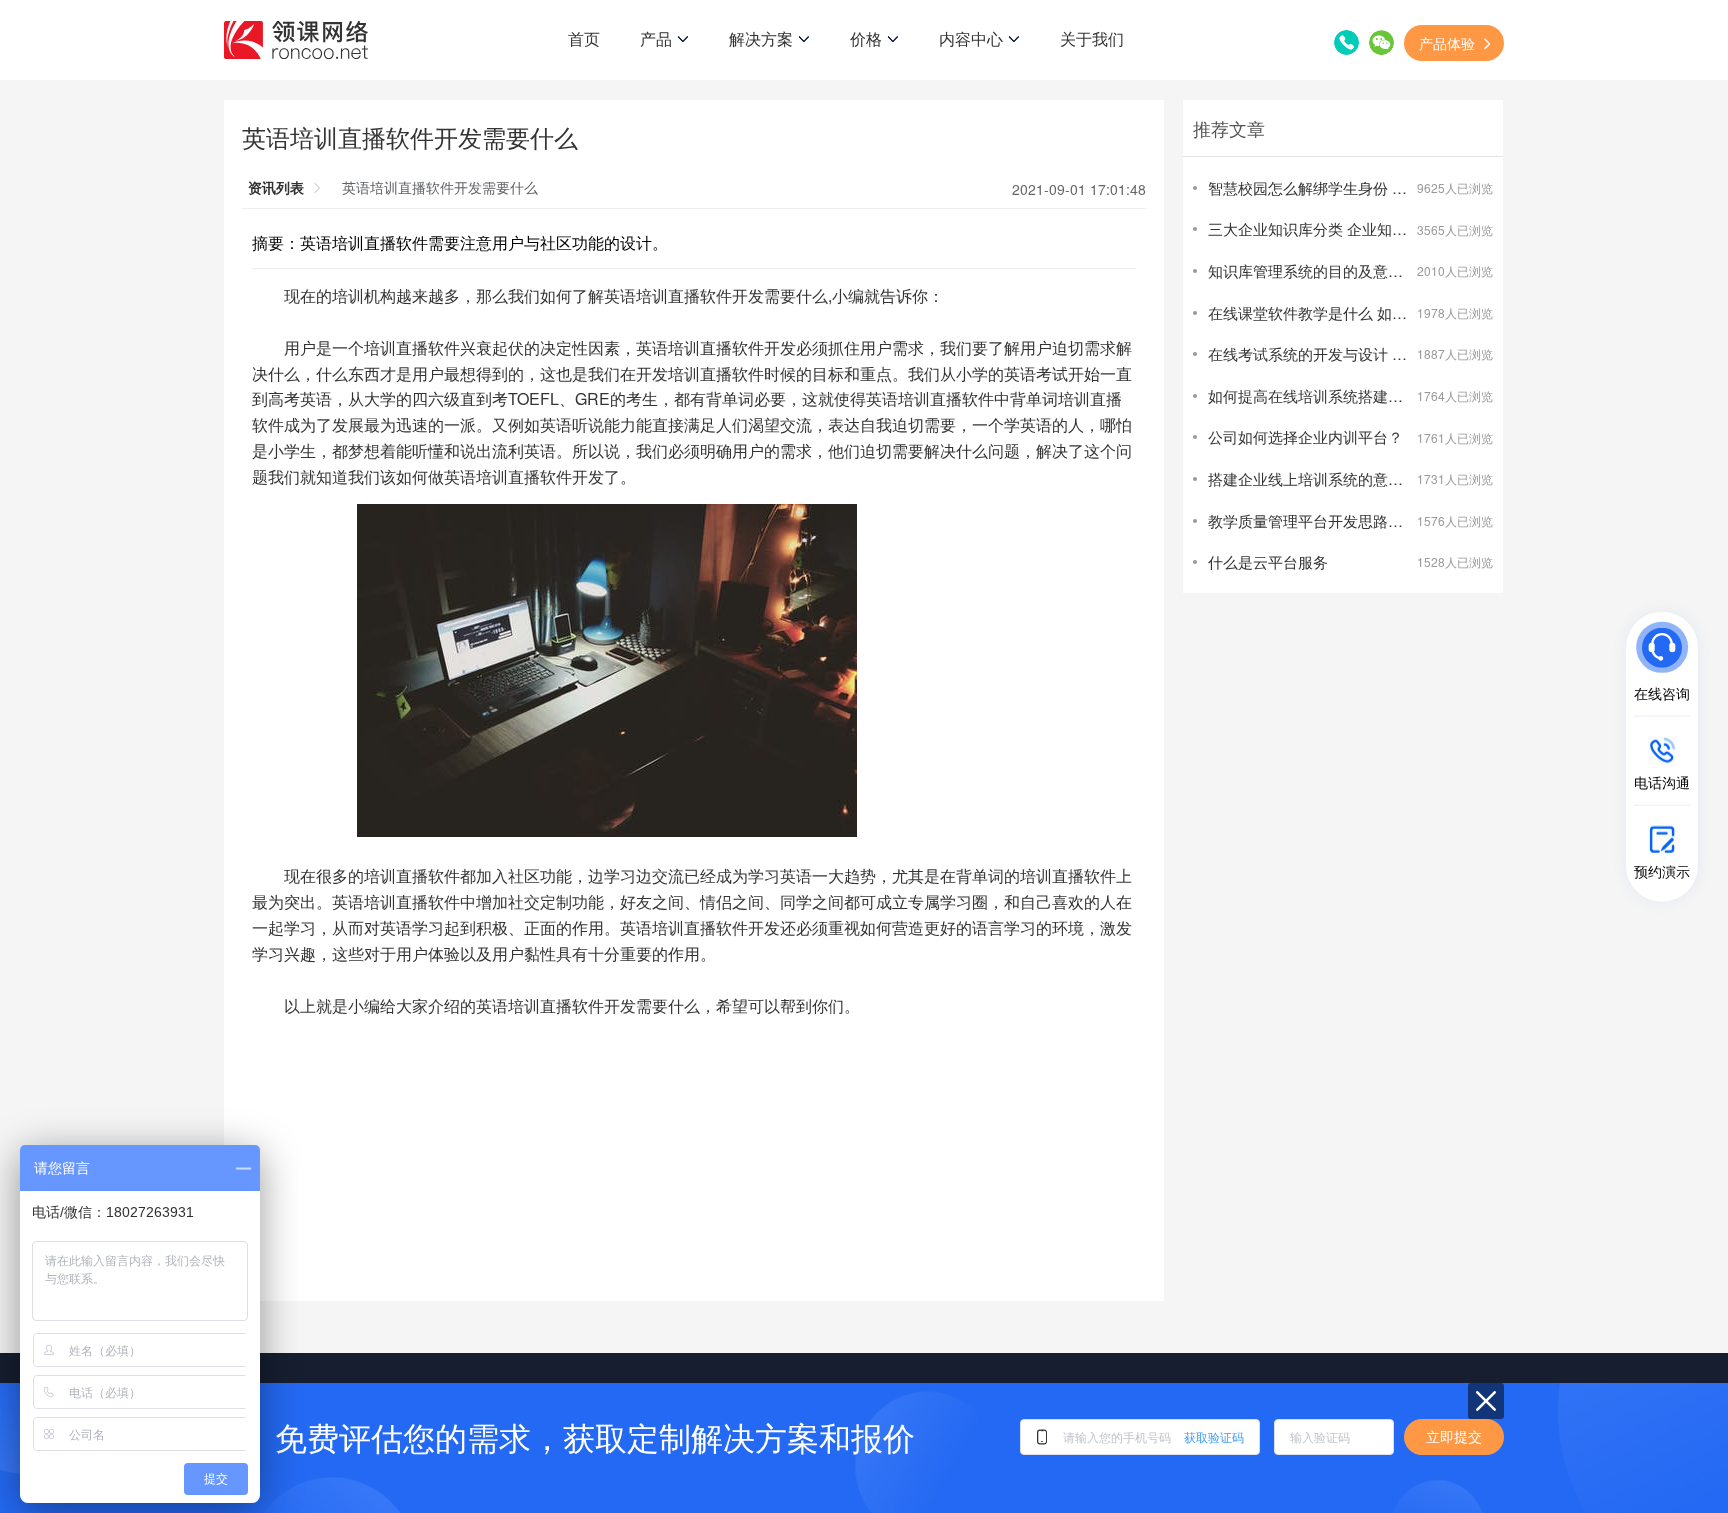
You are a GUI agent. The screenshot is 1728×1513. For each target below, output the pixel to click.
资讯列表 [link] (276, 187)
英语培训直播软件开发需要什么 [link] (440, 187)
